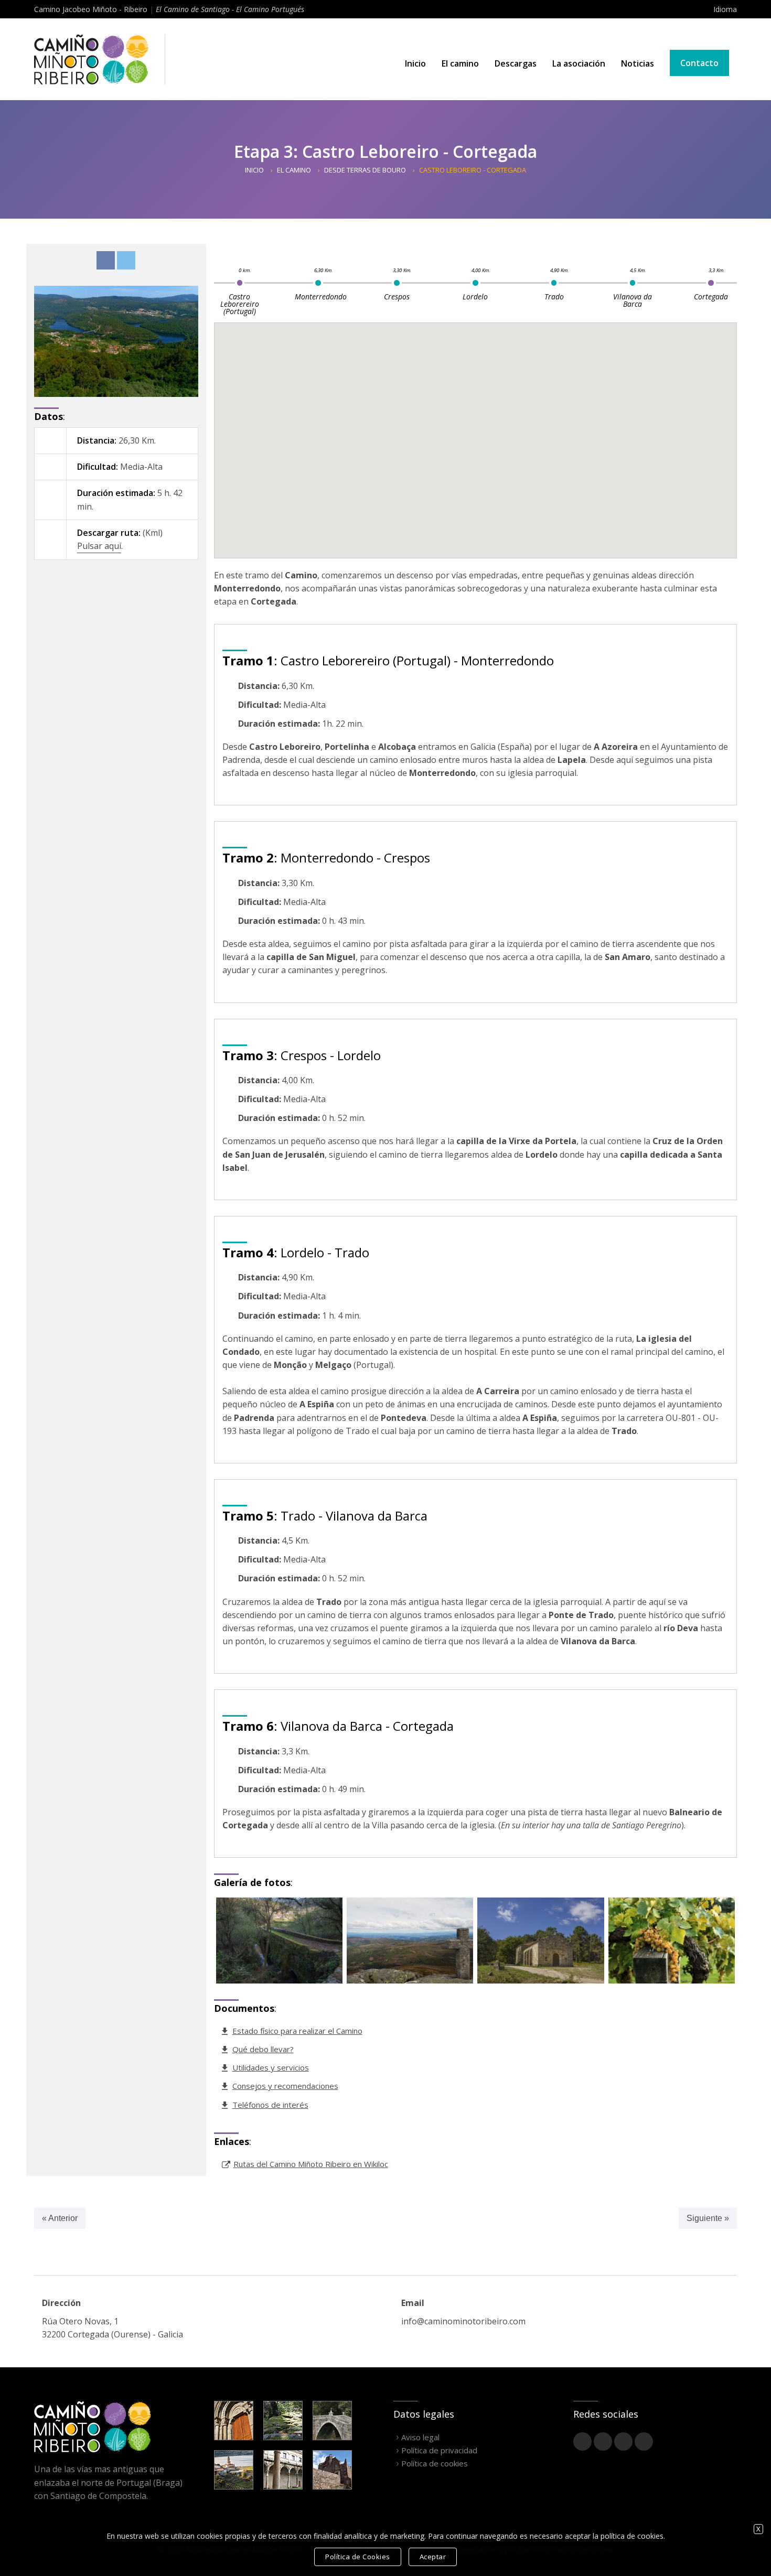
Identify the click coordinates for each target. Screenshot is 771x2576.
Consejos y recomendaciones (285, 2086)
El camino (460, 63)
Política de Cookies (358, 2557)
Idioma (725, 9)
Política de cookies (435, 2463)
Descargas (516, 63)
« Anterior (60, 2218)
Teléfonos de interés (270, 2105)
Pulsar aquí (99, 546)
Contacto (699, 63)
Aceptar (433, 2557)
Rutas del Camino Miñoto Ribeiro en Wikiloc (311, 2164)
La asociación (579, 63)
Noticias (638, 63)
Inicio (415, 63)
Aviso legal (420, 2437)
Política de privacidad (439, 2450)
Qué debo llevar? (263, 2049)
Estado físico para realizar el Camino (297, 2031)
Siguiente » (708, 2218)
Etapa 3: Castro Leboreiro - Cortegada (385, 151)
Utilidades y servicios (271, 2067)
